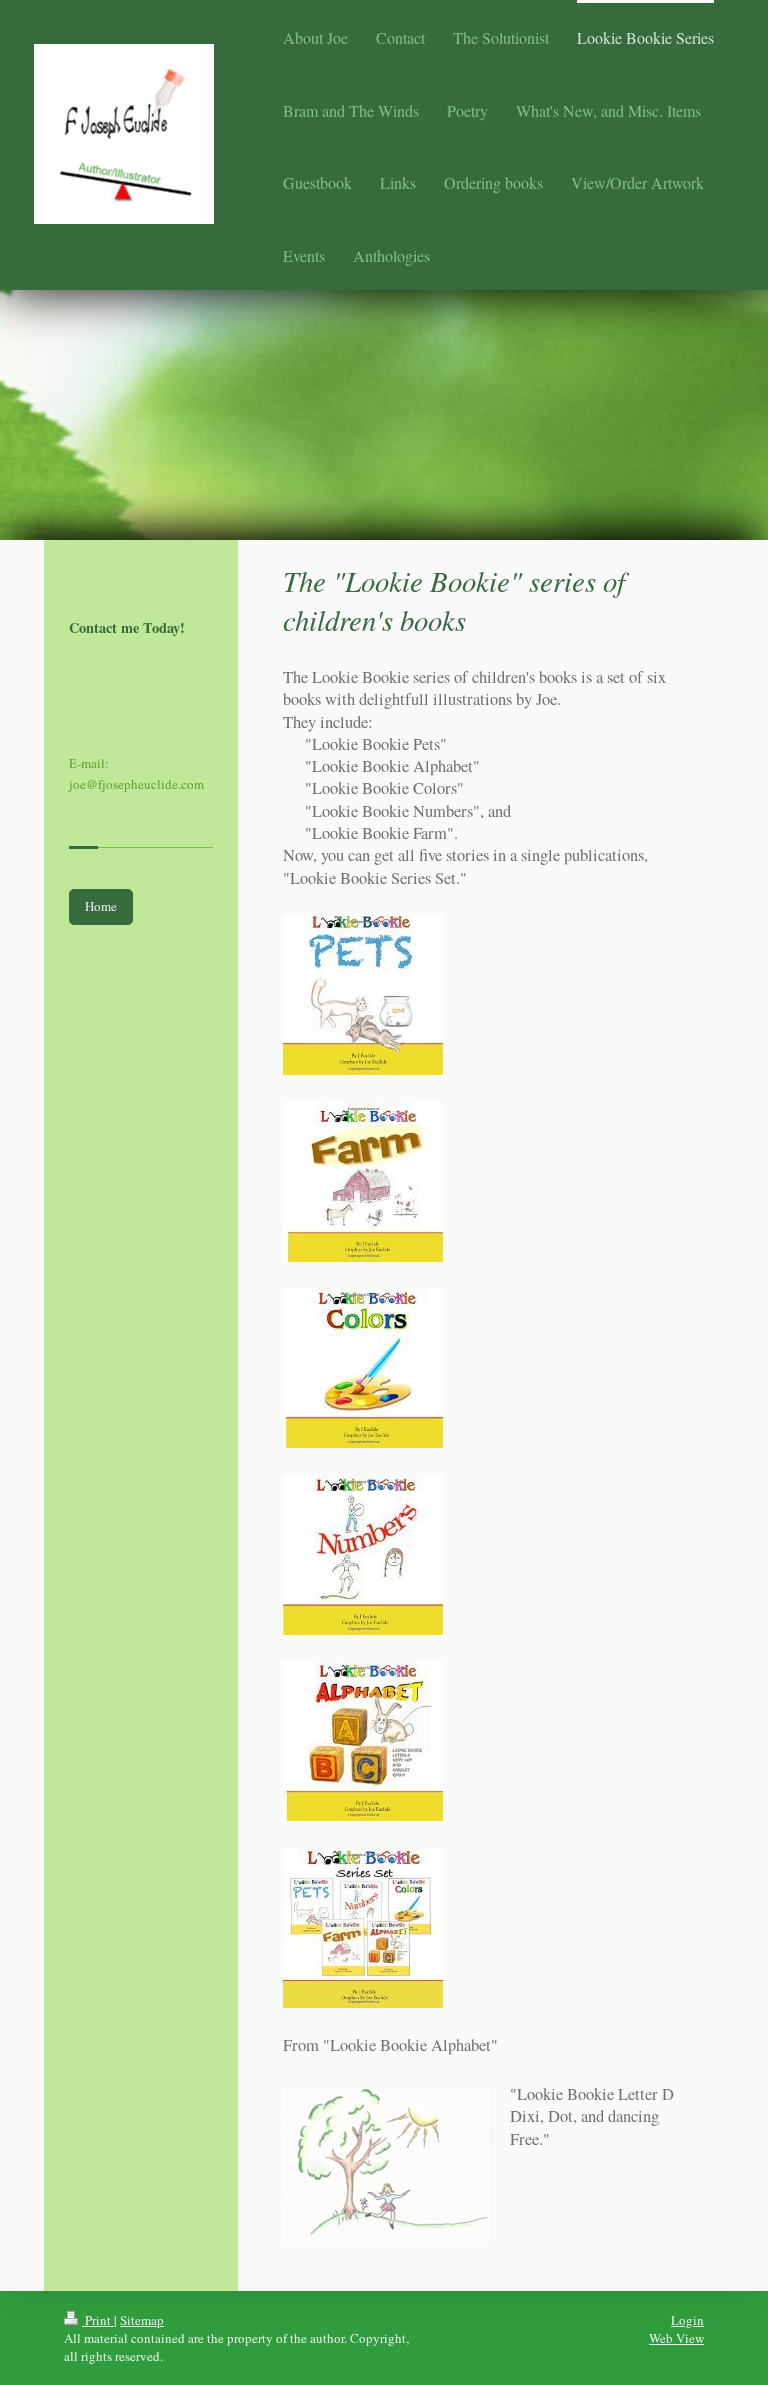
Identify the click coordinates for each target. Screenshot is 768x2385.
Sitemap (142, 2320)
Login (687, 2320)
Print (98, 2320)
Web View (676, 2338)
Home (101, 906)
